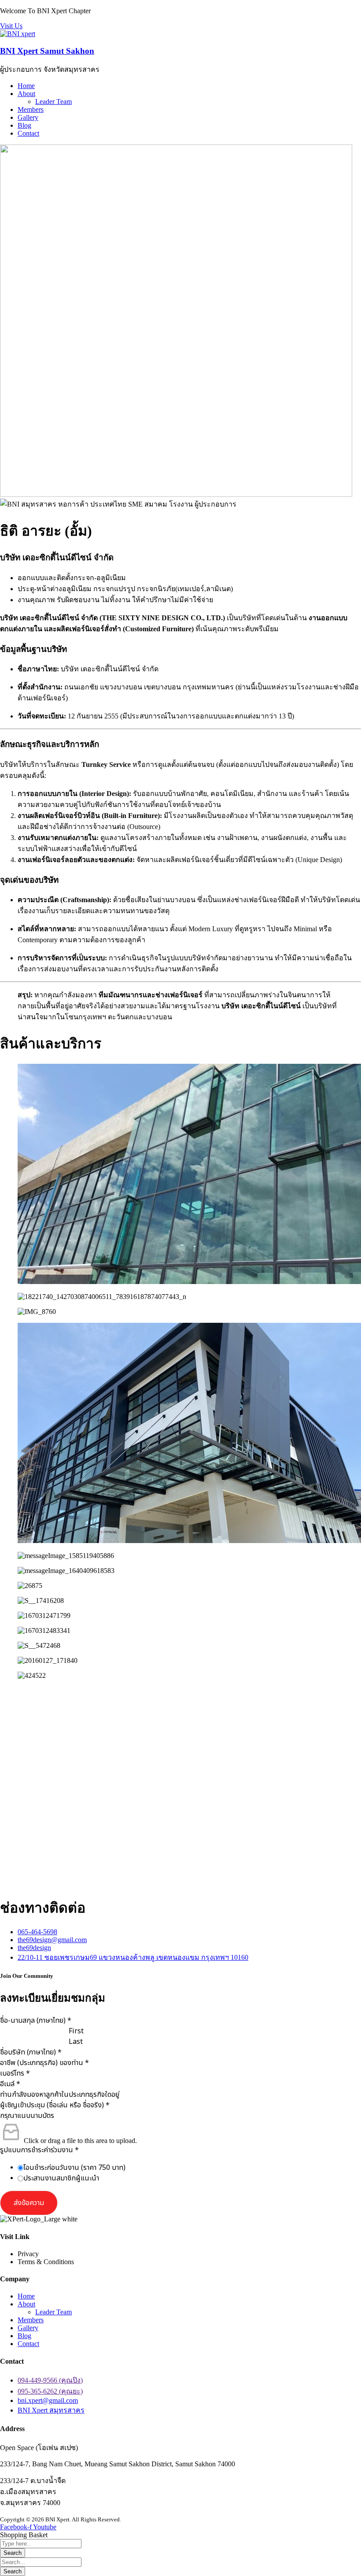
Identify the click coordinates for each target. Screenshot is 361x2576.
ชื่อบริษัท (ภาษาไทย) (31, 2052)
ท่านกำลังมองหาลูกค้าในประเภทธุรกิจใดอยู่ (60, 2095)
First (76, 2031)
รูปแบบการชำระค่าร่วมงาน (39, 2150)
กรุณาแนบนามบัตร (27, 2116)
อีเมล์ (10, 2084)
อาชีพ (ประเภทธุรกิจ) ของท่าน (44, 2063)
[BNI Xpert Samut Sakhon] (18, 34)
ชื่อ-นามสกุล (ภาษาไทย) (36, 2021)
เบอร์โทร (15, 2073)
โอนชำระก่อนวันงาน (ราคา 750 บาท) (74, 2168)
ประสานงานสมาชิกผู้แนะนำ (61, 2178)
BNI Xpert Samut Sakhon (47, 51)
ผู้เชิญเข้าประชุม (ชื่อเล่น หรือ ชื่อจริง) (55, 2105)
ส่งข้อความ (29, 2203)
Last (76, 2042)
